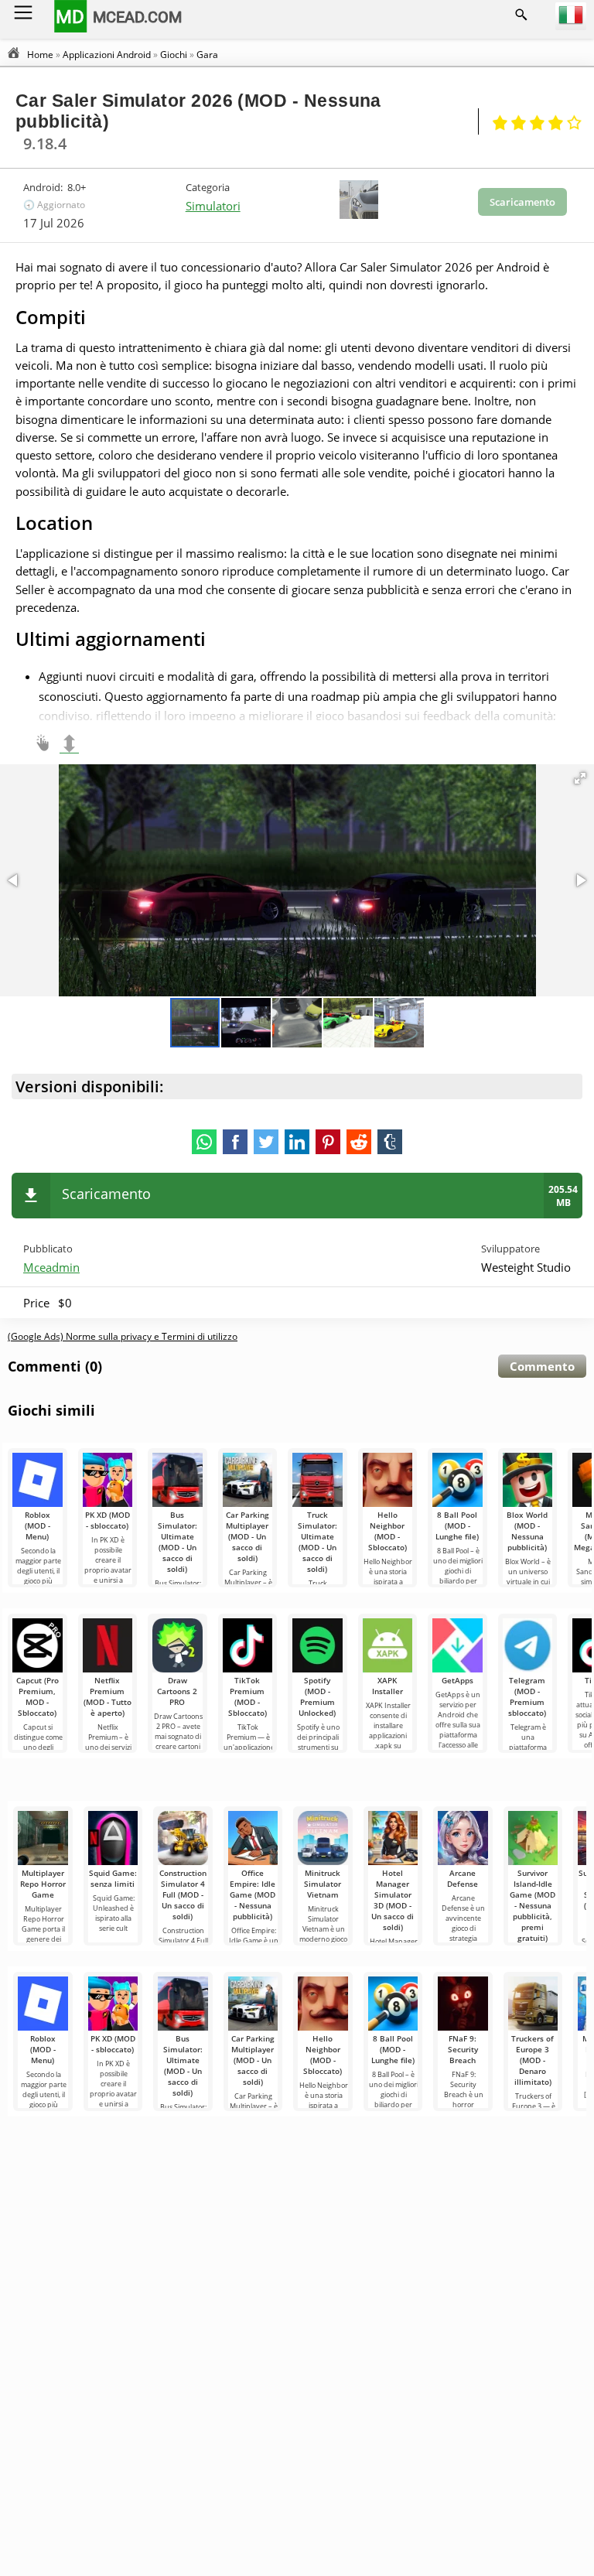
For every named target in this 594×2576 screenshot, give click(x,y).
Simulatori (213, 206)
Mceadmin (51, 1267)
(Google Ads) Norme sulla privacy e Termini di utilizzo (123, 1336)
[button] (580, 778)
